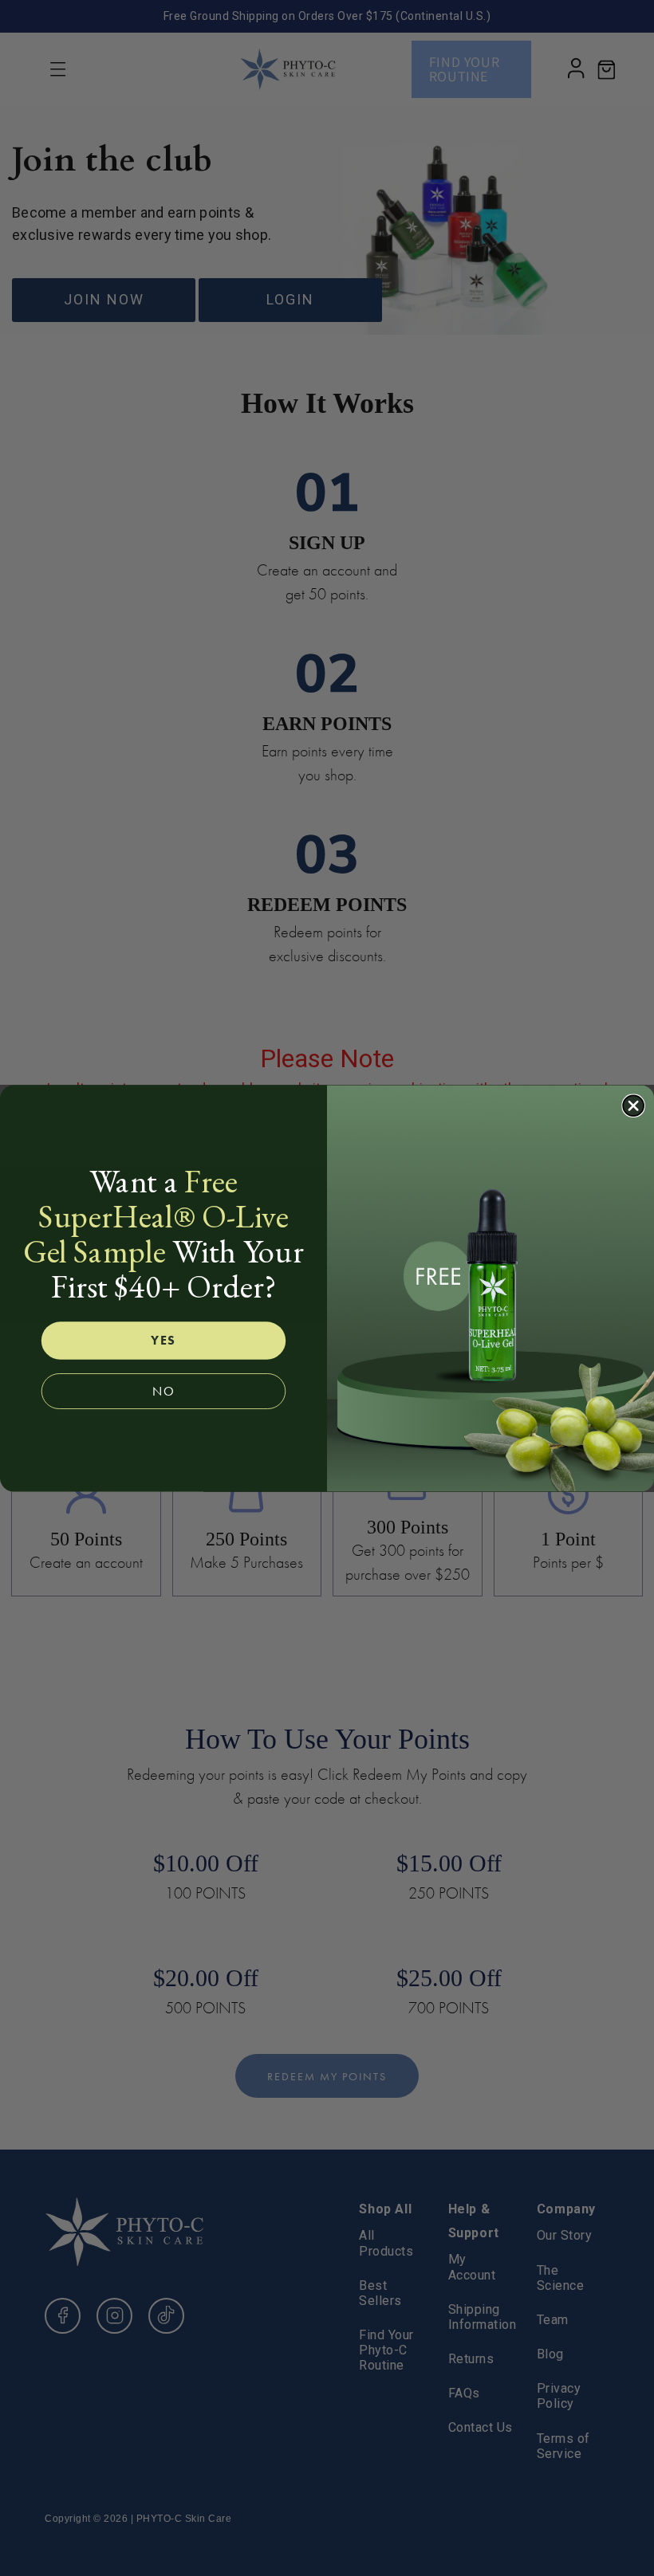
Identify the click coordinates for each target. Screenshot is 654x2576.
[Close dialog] (633, 1105)
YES (163, 1340)
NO (163, 1391)
